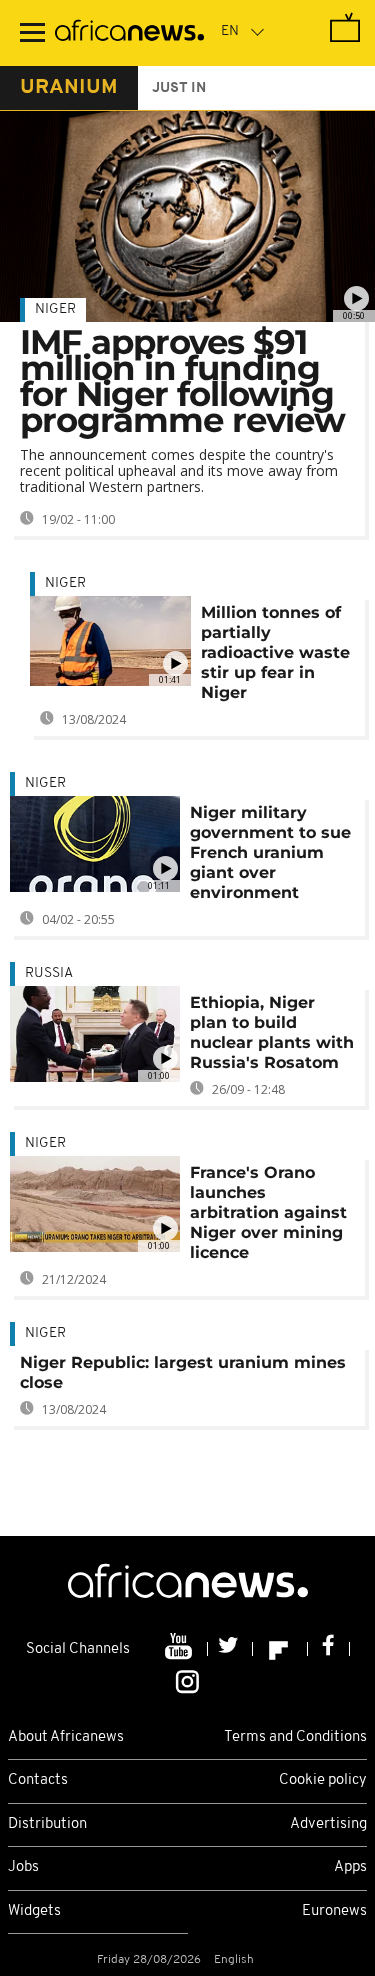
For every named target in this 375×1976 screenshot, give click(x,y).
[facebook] (329, 1649)
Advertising (328, 1824)
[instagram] (187, 1680)
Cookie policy (323, 1780)
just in (179, 88)
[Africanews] (129, 33)
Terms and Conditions (295, 1737)
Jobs (23, 1867)
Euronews (334, 1911)
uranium (69, 88)
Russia (49, 973)
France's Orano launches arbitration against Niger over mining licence (268, 1212)
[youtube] (180, 1649)
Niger (55, 309)
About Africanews (66, 1737)
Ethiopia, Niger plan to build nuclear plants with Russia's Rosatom (272, 1032)
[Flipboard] (280, 1649)
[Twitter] (230, 1649)
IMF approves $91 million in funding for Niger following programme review (182, 381)
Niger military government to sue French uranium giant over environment (270, 852)
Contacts (38, 1780)
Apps (350, 1867)
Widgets (34, 1911)
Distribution (47, 1824)
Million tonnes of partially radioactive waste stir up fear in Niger (275, 652)
